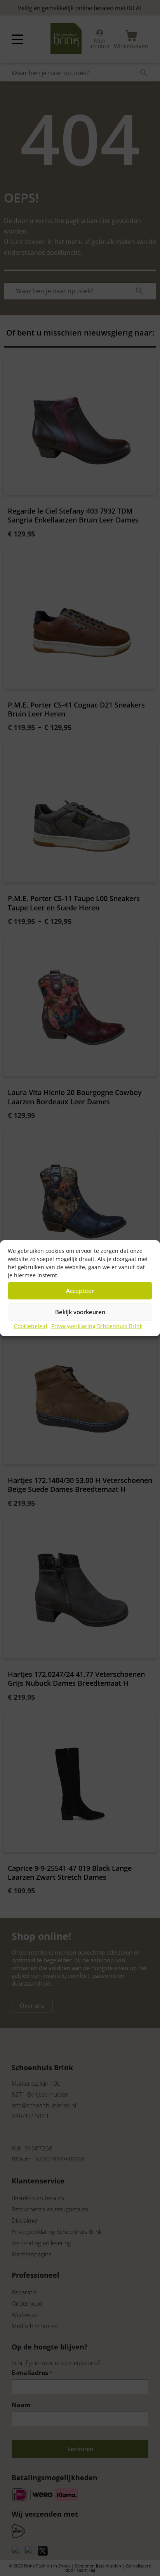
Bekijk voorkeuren (80, 1312)
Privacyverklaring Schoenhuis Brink (97, 1326)
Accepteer (80, 1291)
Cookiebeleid (31, 1326)
